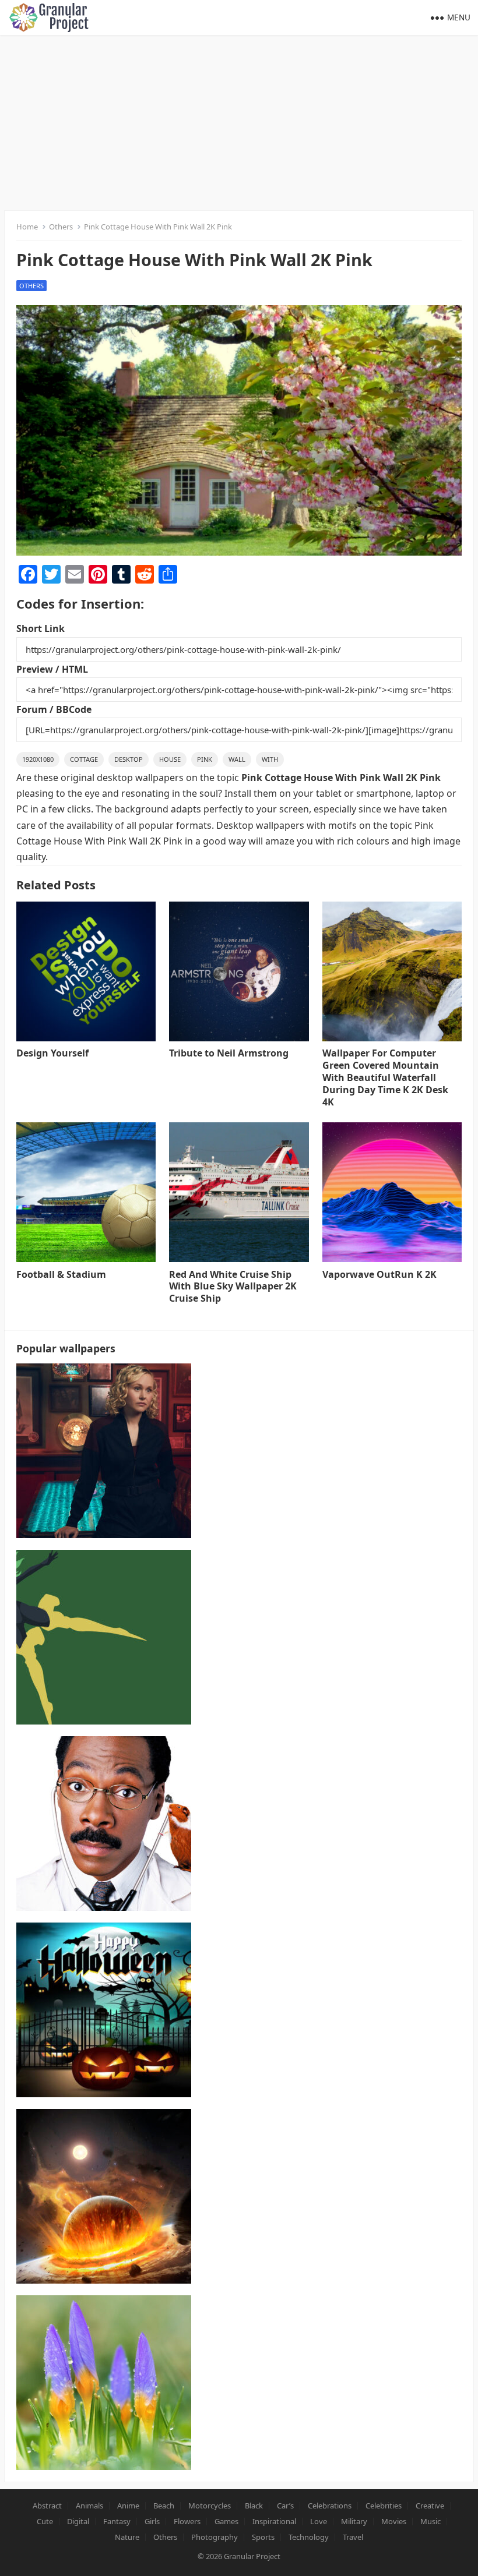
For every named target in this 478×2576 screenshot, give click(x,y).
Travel (353, 2537)
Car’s (285, 2506)
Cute (45, 2521)
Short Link (41, 628)
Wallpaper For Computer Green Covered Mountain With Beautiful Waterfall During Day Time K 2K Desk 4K (385, 1077)
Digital (78, 2521)
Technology (309, 2537)
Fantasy (117, 2521)
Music (430, 2521)
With (270, 759)
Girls (152, 2521)
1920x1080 (38, 759)
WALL (237, 759)
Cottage (84, 759)
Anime (128, 2506)
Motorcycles (210, 2506)
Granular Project (252, 2556)
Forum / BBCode (54, 709)
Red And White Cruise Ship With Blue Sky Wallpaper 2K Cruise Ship (233, 1287)
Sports (263, 2537)
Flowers (187, 2521)
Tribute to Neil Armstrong (229, 1053)
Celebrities (384, 2506)
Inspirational (274, 2521)
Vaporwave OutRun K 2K (379, 1274)
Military (354, 2521)
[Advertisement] (239, 122)
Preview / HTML (52, 669)
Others (61, 227)
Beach (164, 2506)
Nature (127, 2537)
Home (27, 227)
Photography (215, 2537)
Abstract (47, 2506)
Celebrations (330, 2506)
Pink (205, 759)
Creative (430, 2506)
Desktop (129, 759)
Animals (89, 2506)
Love (319, 2521)
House (170, 759)
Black (254, 2506)
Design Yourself (52, 1053)
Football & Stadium (61, 1274)
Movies (394, 2521)
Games (226, 2521)
